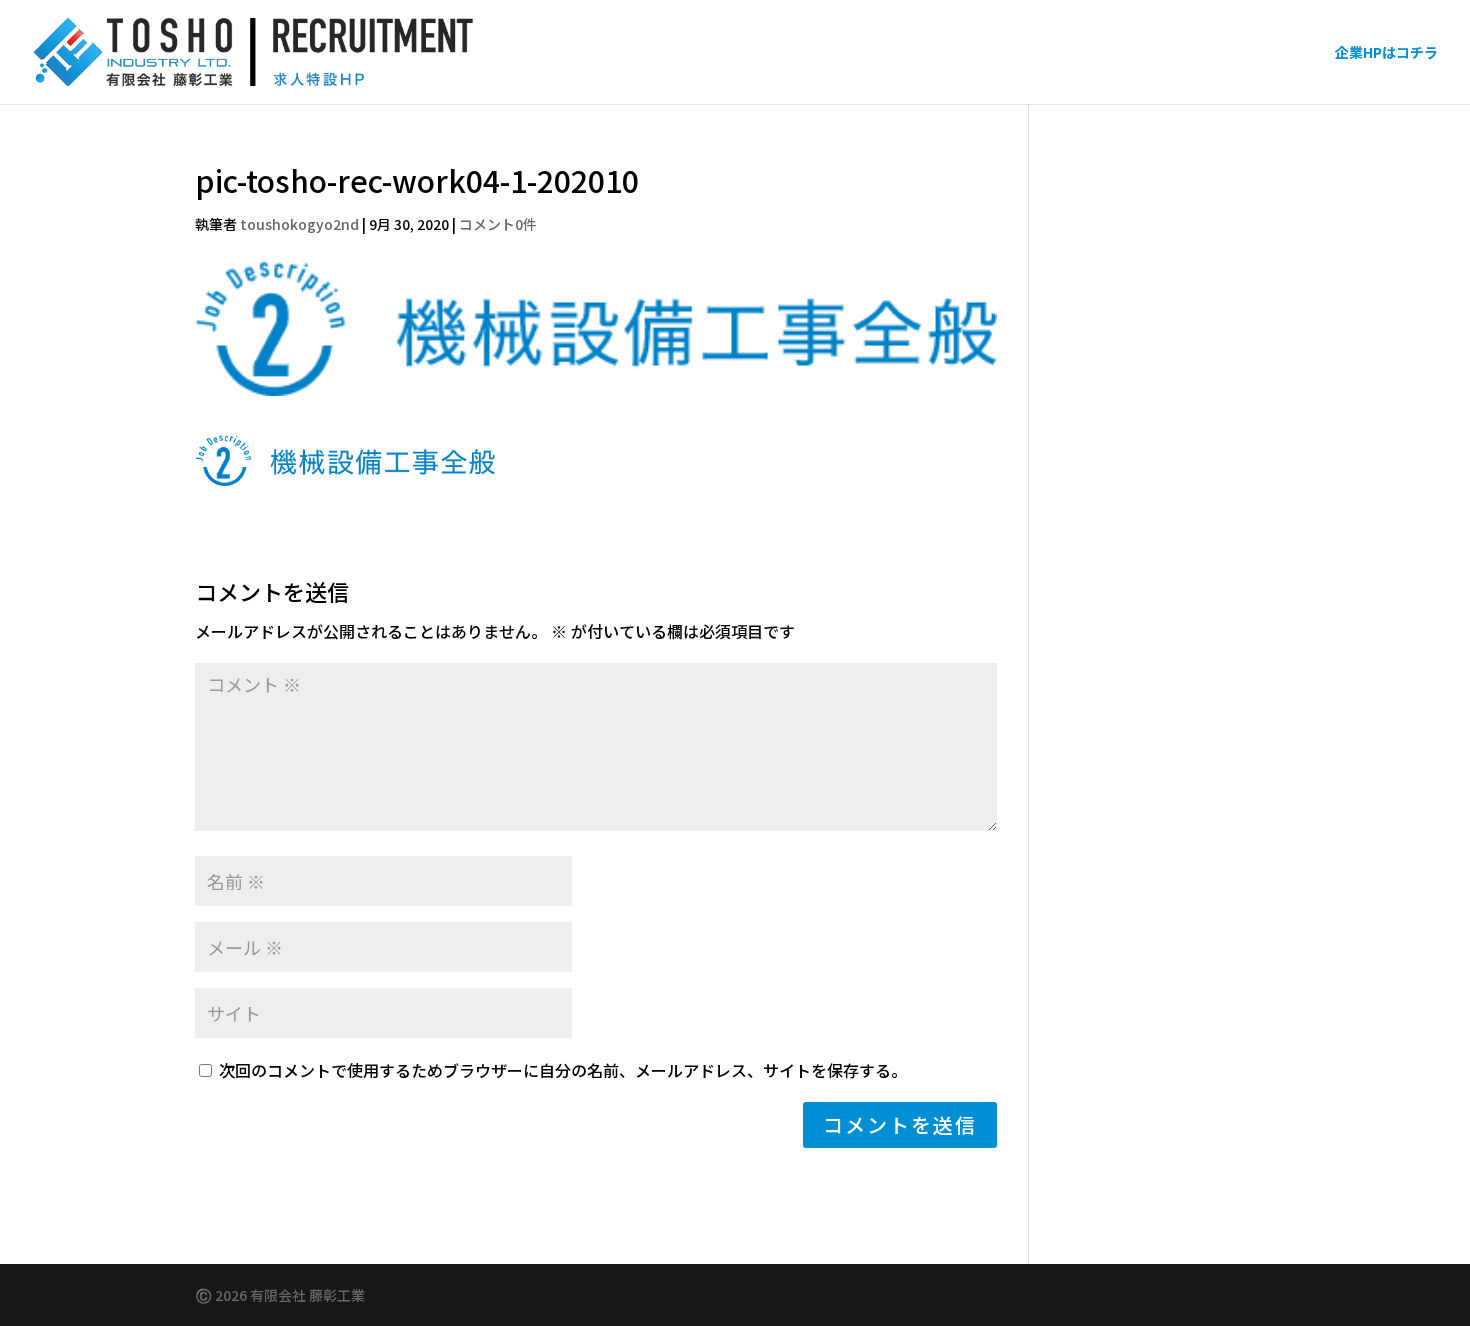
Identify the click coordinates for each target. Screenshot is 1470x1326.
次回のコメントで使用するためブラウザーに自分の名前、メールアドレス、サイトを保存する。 (563, 1070)
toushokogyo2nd (299, 224)
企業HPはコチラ (1386, 53)
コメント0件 (498, 224)
